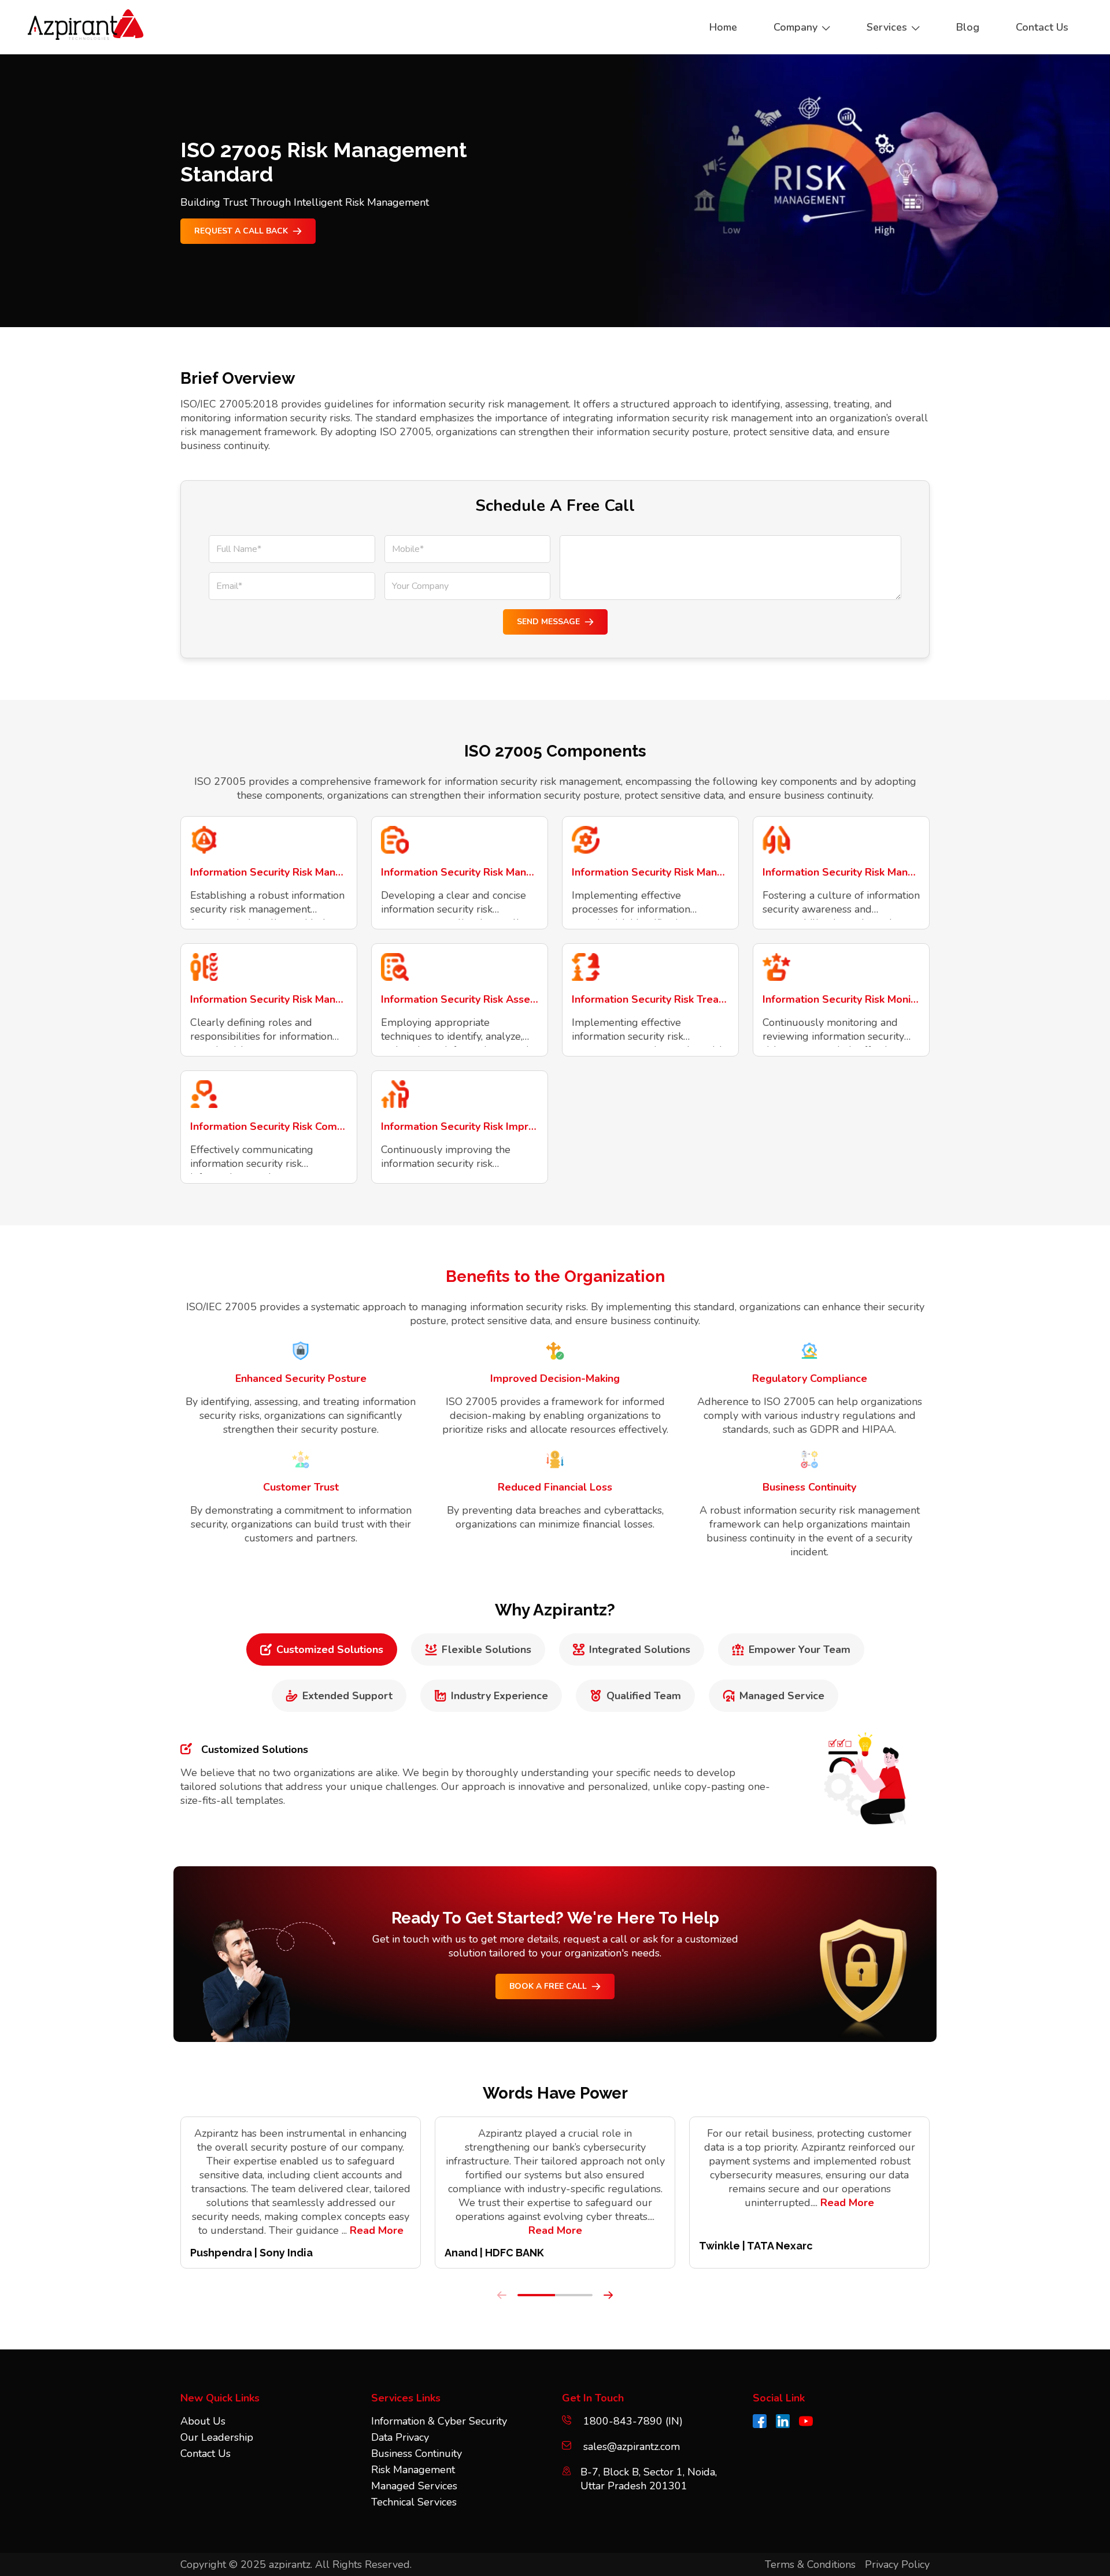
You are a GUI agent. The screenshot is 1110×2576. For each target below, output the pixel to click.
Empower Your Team (800, 1650)
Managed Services (414, 2486)
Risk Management (413, 2470)
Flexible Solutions (486, 1650)
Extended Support (347, 1696)
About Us (203, 2421)
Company (795, 27)
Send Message (548, 622)
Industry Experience (499, 1696)
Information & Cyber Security (439, 2421)
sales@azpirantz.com (632, 2447)
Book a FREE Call (548, 1986)
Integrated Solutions (640, 1650)
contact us (1042, 27)
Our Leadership (217, 2437)
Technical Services (414, 2502)
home (723, 27)
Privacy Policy (897, 2564)
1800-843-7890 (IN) (632, 2421)
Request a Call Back (241, 231)
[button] (536, 2295)
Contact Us (206, 2453)
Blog (968, 27)
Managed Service (782, 1696)
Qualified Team (644, 1696)
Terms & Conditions (810, 2564)
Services (887, 27)
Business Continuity (417, 2453)
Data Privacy (400, 2437)
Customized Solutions (330, 1650)
